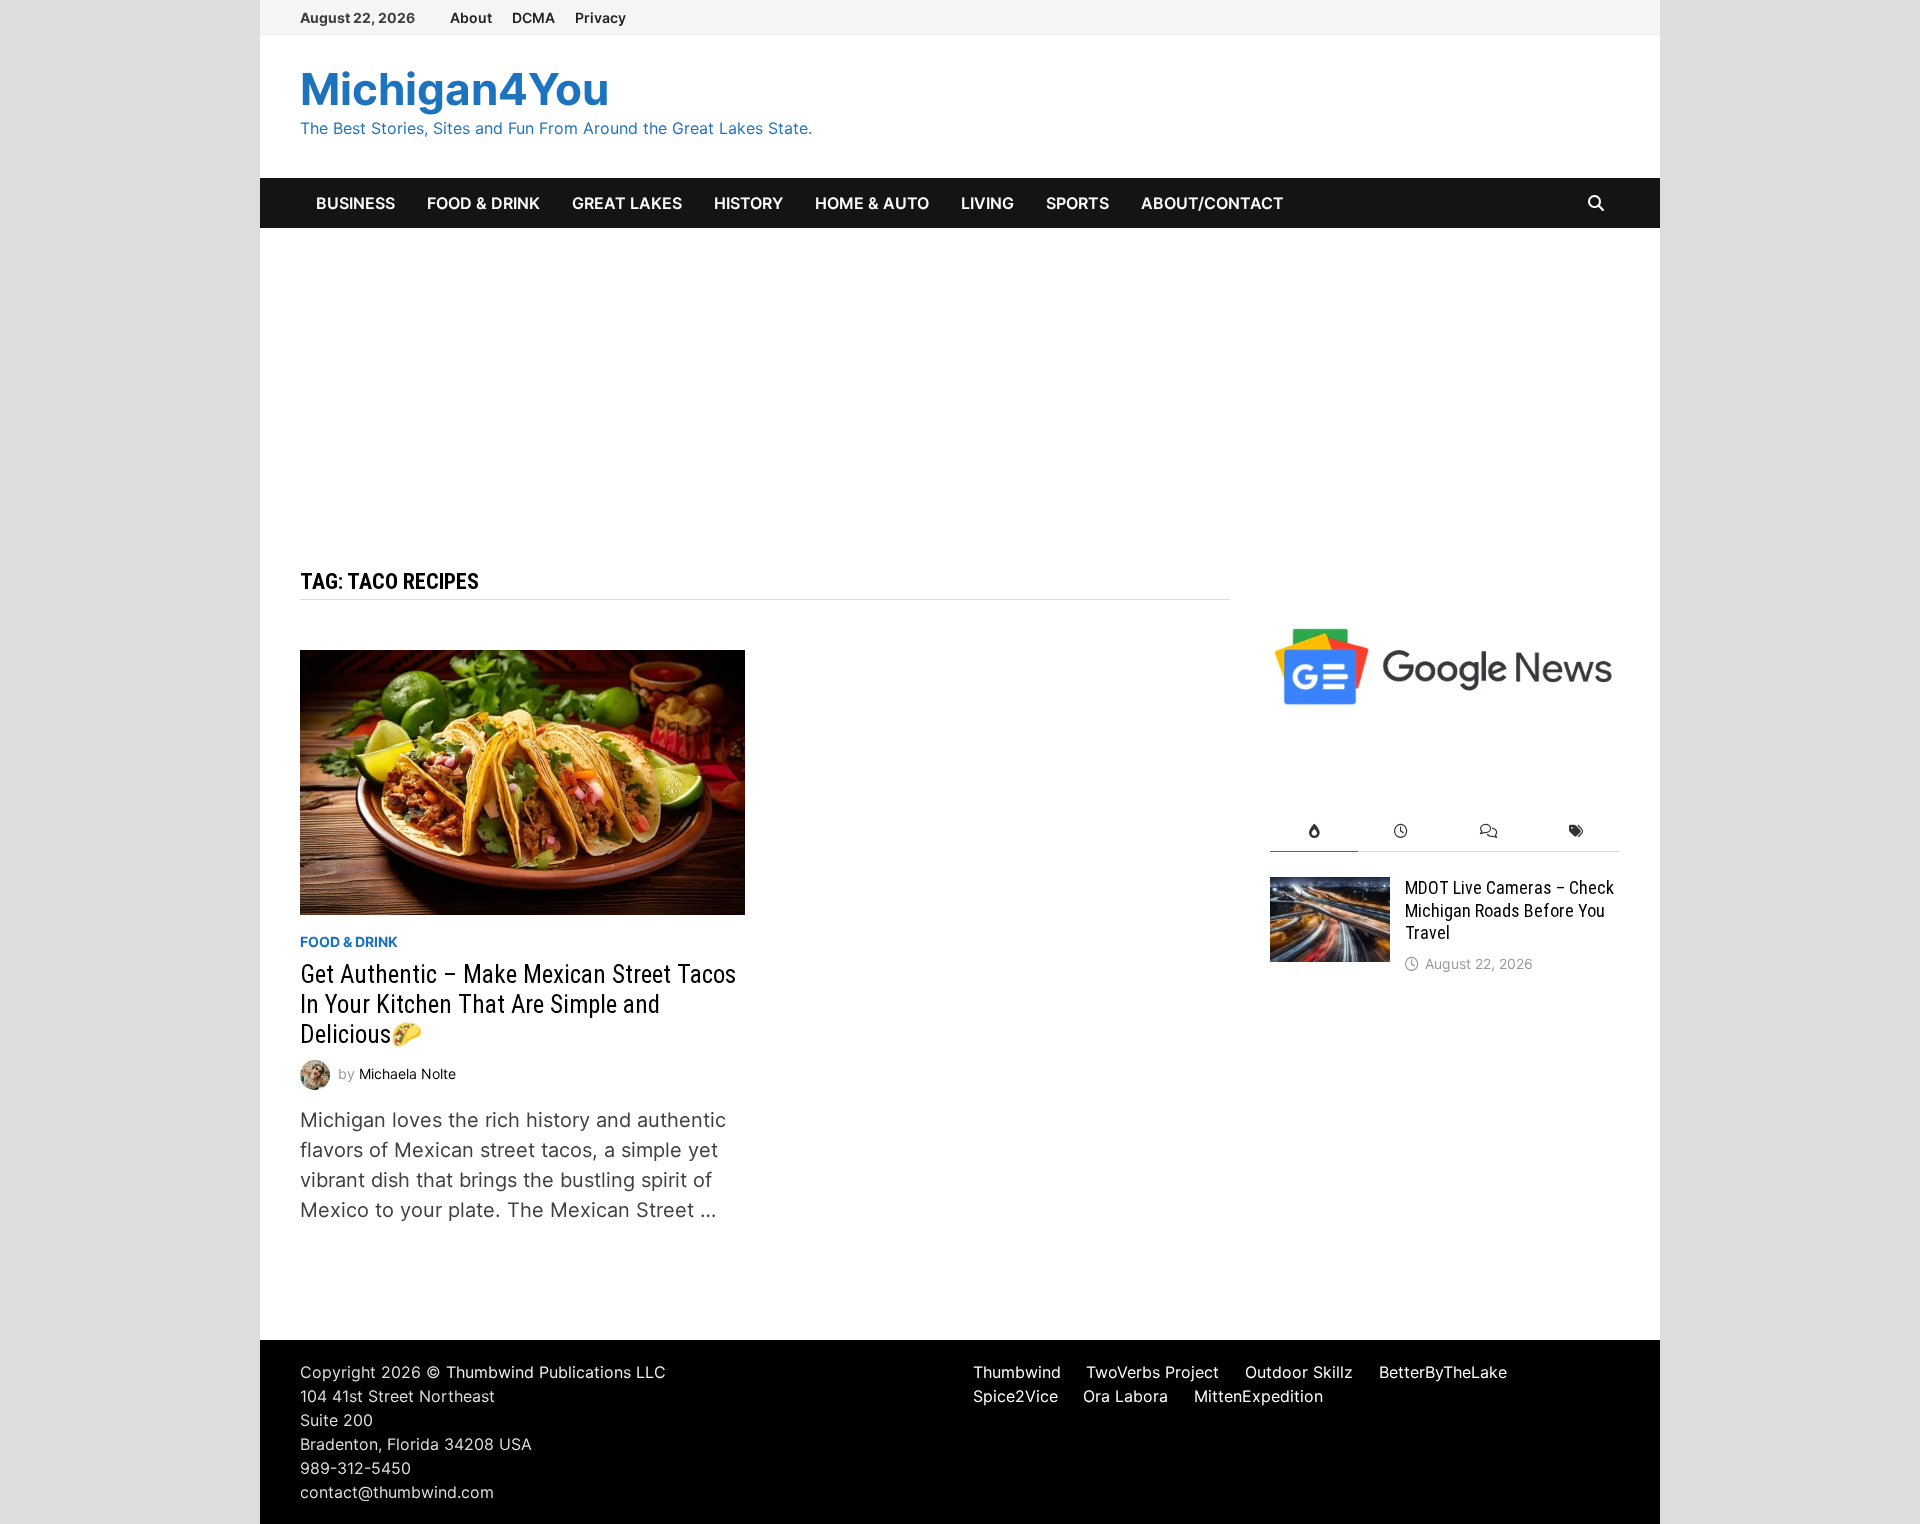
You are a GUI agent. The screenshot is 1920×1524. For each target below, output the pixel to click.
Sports (1077, 203)
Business (355, 203)
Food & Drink (483, 203)
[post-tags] (1576, 831)
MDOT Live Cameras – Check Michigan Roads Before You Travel (1509, 910)
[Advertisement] (960, 378)
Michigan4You (454, 89)
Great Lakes (627, 203)
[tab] (1313, 831)
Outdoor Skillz (1299, 1372)
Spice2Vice (1015, 1396)
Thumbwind (1017, 1372)
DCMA (533, 17)
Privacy (600, 17)
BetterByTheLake (1443, 1372)
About (471, 17)
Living (987, 203)
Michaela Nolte (407, 1073)
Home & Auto (872, 203)
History (748, 203)
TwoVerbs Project (1152, 1372)
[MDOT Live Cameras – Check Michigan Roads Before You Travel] (1330, 892)
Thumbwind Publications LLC (556, 1372)
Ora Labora (1125, 1396)
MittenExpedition (1258, 1396)
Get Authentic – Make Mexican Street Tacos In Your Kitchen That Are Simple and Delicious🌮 (518, 1004)
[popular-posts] (1313, 831)
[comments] (1488, 831)
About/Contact (1212, 203)
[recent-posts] (1401, 831)
